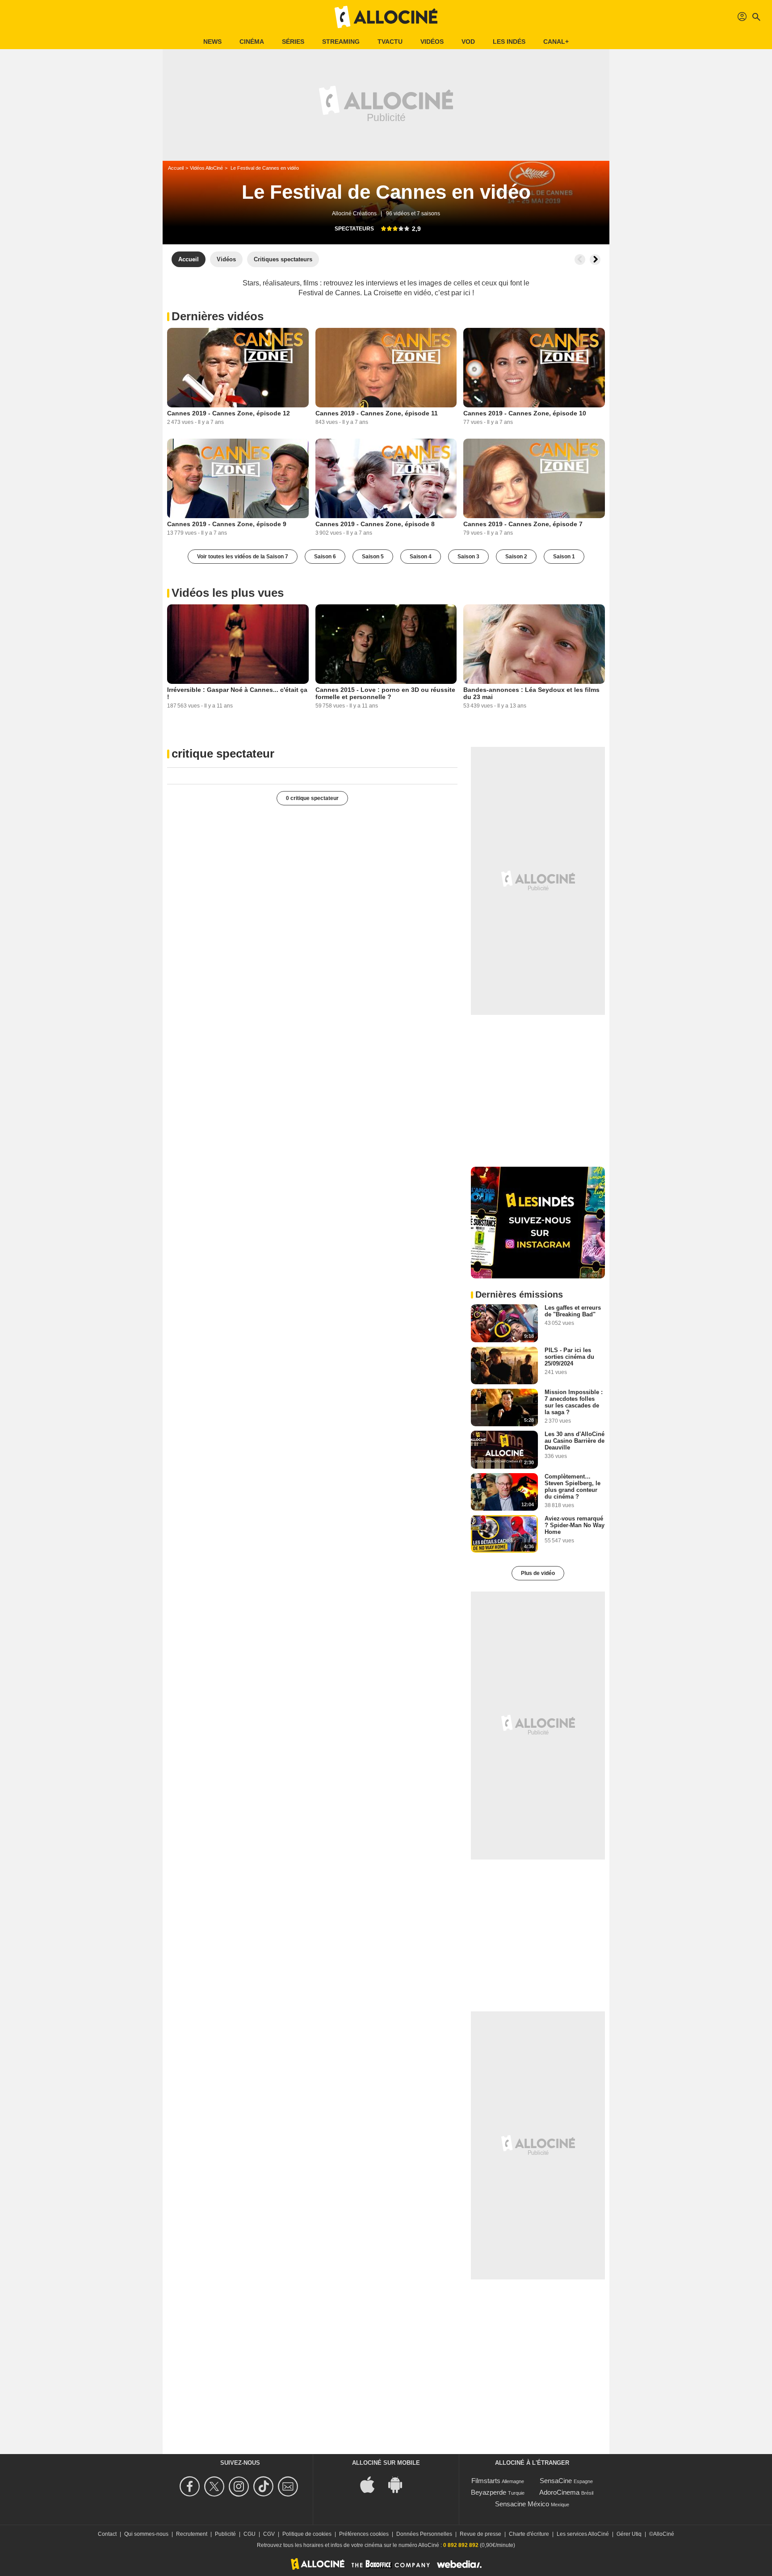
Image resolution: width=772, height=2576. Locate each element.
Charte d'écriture (529, 2534)
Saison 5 (373, 557)
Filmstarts (486, 2481)
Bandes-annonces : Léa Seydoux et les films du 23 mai (531, 693)
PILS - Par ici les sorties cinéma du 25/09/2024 (569, 1357)
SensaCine (556, 2481)
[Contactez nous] (289, 2486)
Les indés (509, 42)
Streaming (341, 42)
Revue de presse (480, 2534)
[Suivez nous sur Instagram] (240, 2486)
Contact (107, 2534)
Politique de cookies (307, 2534)
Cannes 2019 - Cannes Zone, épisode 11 (377, 413)
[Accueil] (386, 17)
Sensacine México (522, 2504)
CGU (250, 2534)
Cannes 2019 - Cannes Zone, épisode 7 (523, 524)
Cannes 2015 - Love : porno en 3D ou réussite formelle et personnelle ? (385, 693)
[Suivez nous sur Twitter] (216, 2486)
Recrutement (192, 2534)
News (212, 42)
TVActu (390, 42)
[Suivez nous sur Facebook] (191, 2486)
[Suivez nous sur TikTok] (265, 2486)
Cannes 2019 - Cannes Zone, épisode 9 (227, 524)
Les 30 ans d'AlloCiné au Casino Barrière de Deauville (575, 1441)
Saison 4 (421, 557)
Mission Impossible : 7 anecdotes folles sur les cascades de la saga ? (574, 1402)
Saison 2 (516, 557)
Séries (293, 42)
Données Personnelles (424, 2534)
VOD (468, 42)
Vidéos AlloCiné (206, 168)
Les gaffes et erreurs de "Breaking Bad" (573, 1311)
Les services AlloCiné (583, 2534)
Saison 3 (468, 557)
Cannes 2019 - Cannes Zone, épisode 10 (525, 413)
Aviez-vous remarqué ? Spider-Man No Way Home (575, 1525)
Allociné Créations (354, 214)
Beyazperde (489, 2492)
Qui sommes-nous (146, 2534)
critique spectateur (223, 754)
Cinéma (252, 42)
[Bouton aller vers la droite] (595, 260)
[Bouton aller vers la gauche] (580, 260)
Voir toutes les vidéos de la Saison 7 (243, 557)
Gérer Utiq (629, 2534)
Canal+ (556, 42)
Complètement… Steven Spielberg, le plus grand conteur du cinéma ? (573, 1487)
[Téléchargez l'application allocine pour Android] (400, 2484)
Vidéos (432, 42)
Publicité (225, 2534)
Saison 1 (564, 557)
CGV (269, 2534)
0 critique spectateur (312, 798)
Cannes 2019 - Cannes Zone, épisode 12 (229, 413)
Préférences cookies (364, 2534)
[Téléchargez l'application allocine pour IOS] (372, 2484)
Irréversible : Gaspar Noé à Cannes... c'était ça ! (237, 693)
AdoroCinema (559, 2492)
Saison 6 (325, 557)
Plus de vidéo (538, 1573)
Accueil (176, 168)
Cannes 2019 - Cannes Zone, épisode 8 (375, 524)
